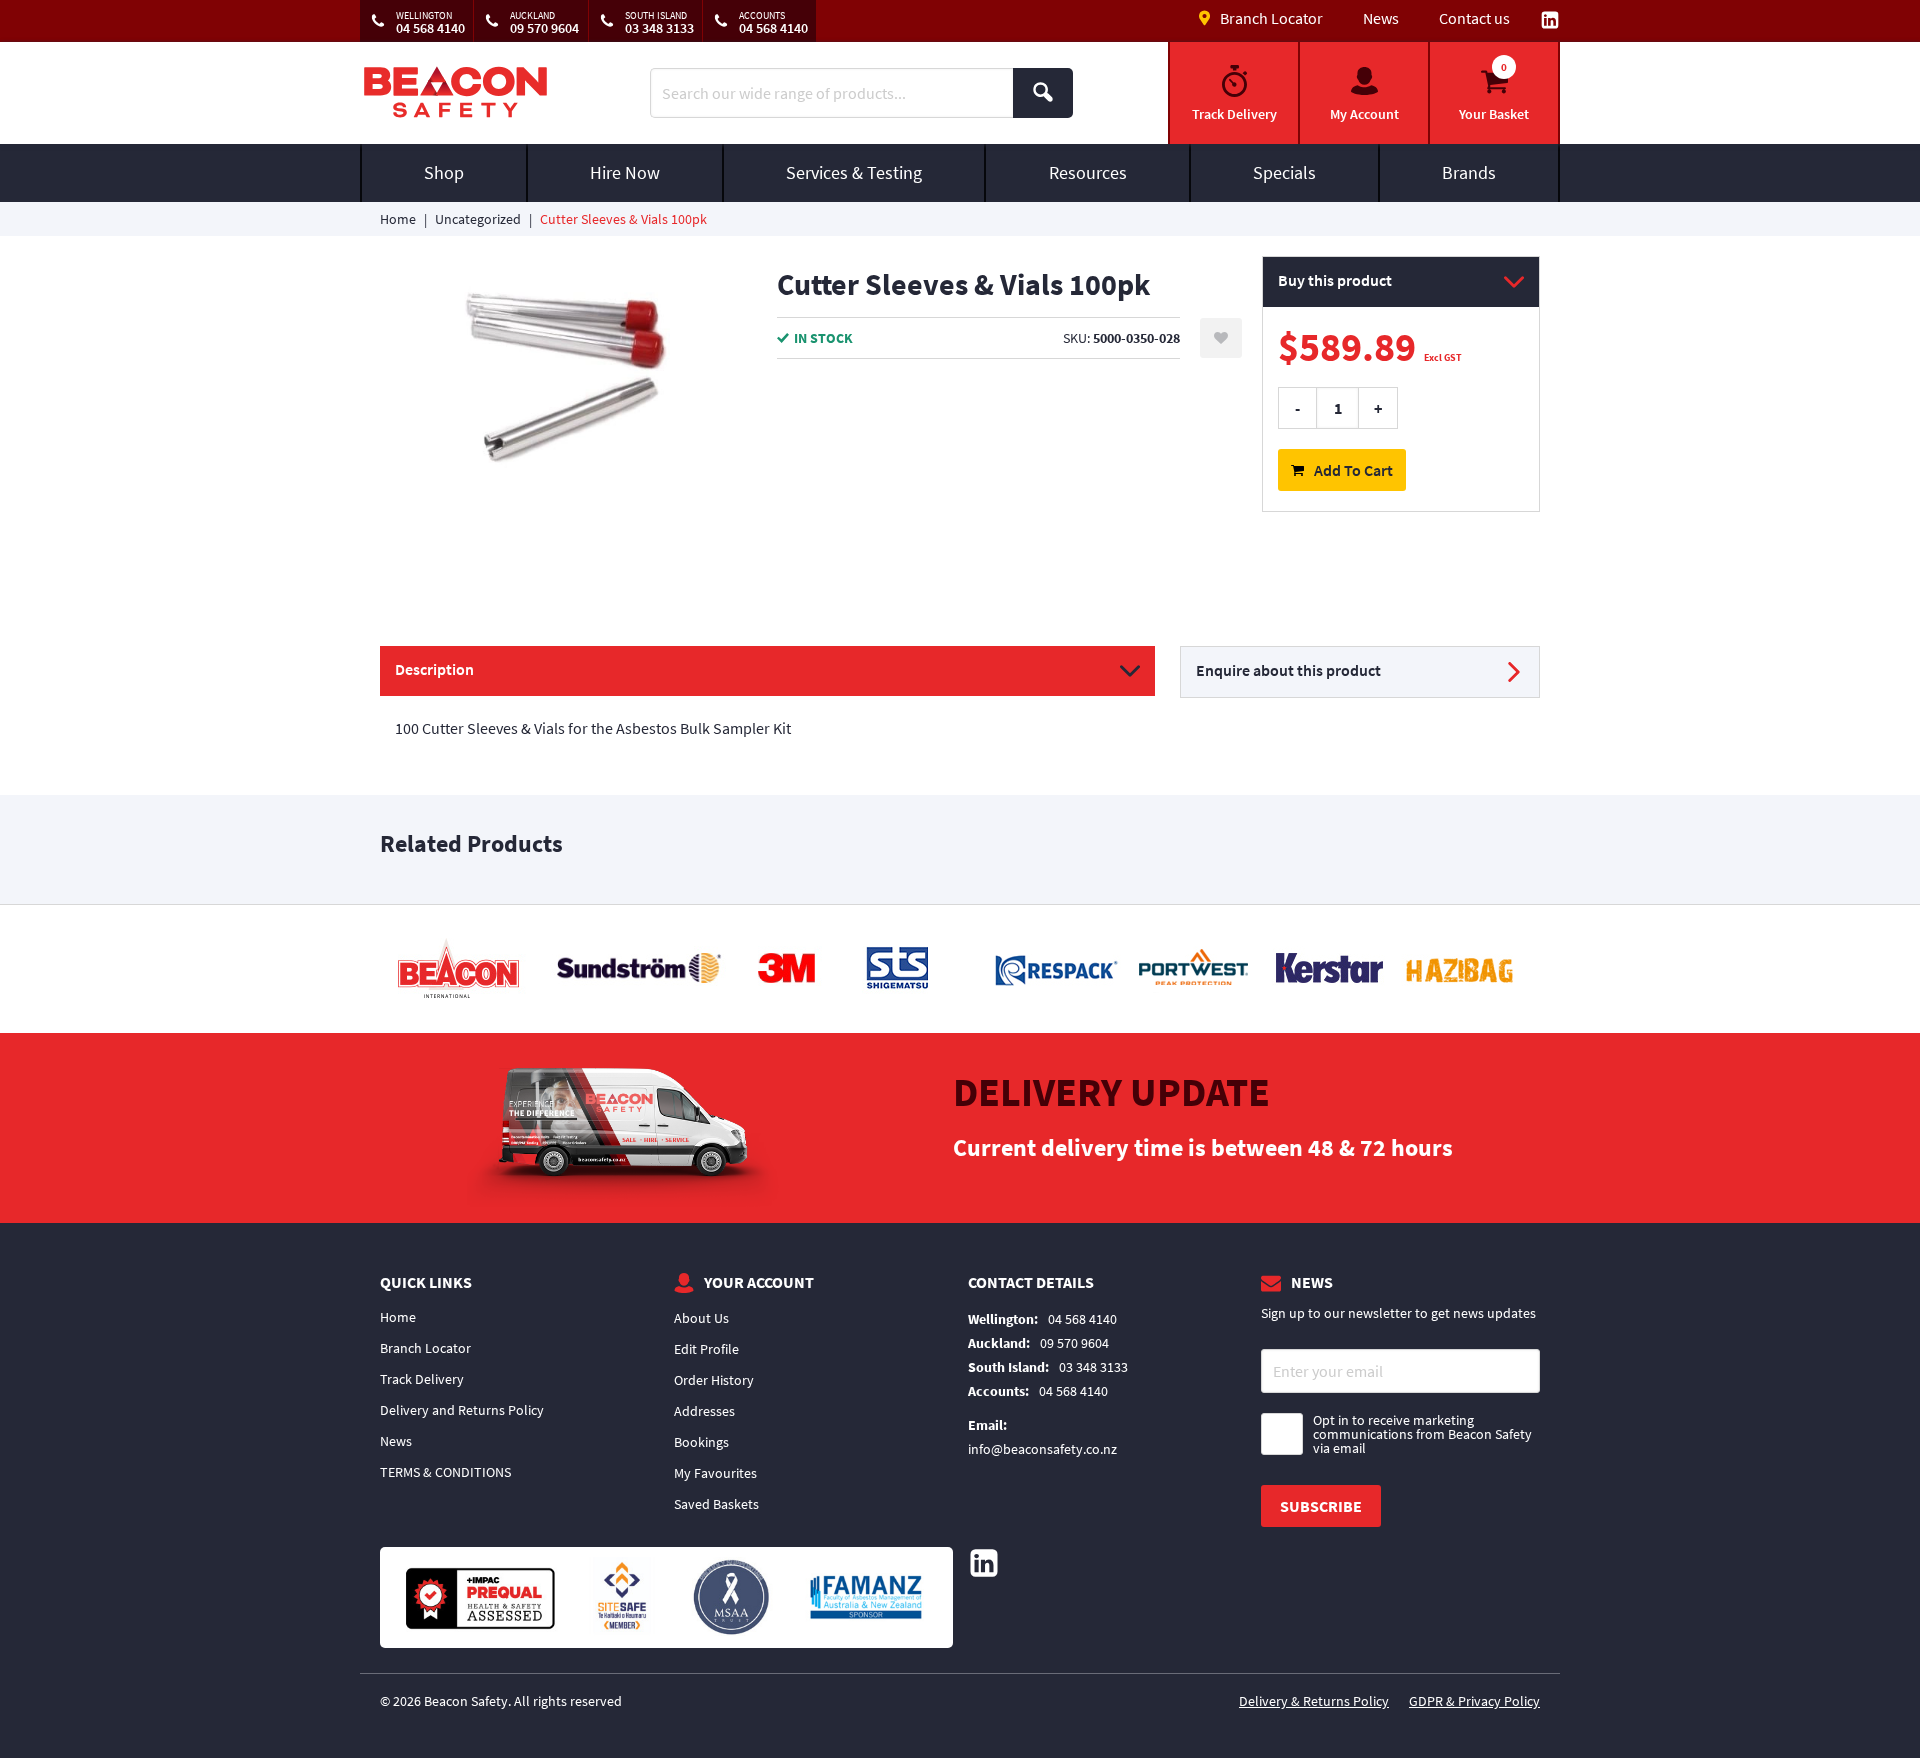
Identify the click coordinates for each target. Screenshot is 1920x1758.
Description (434, 669)
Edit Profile (706, 1349)
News (1381, 18)
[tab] (767, 703)
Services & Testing (854, 172)
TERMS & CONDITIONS (445, 1472)
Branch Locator (425, 1348)
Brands (1469, 172)
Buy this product (1335, 280)
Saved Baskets (716, 1504)
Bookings (701, 1442)
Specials (1284, 172)
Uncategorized (478, 219)
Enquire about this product (1288, 670)
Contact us (1474, 18)
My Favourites (715, 1473)
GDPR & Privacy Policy (1474, 1701)
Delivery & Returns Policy (1314, 1701)
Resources (1088, 172)
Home (398, 219)
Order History (714, 1380)
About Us (701, 1318)
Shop (444, 172)
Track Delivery (422, 1379)
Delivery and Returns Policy (462, 1410)
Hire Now (625, 172)
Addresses (704, 1411)
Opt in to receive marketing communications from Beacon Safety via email (1422, 1434)
